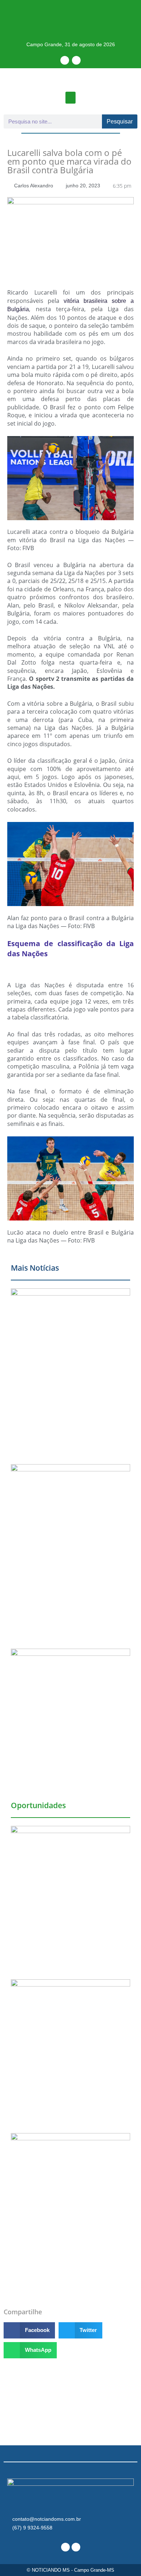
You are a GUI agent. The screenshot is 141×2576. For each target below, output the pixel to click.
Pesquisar (120, 121)
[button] (70, 98)
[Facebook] (65, 60)
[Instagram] (76, 60)
